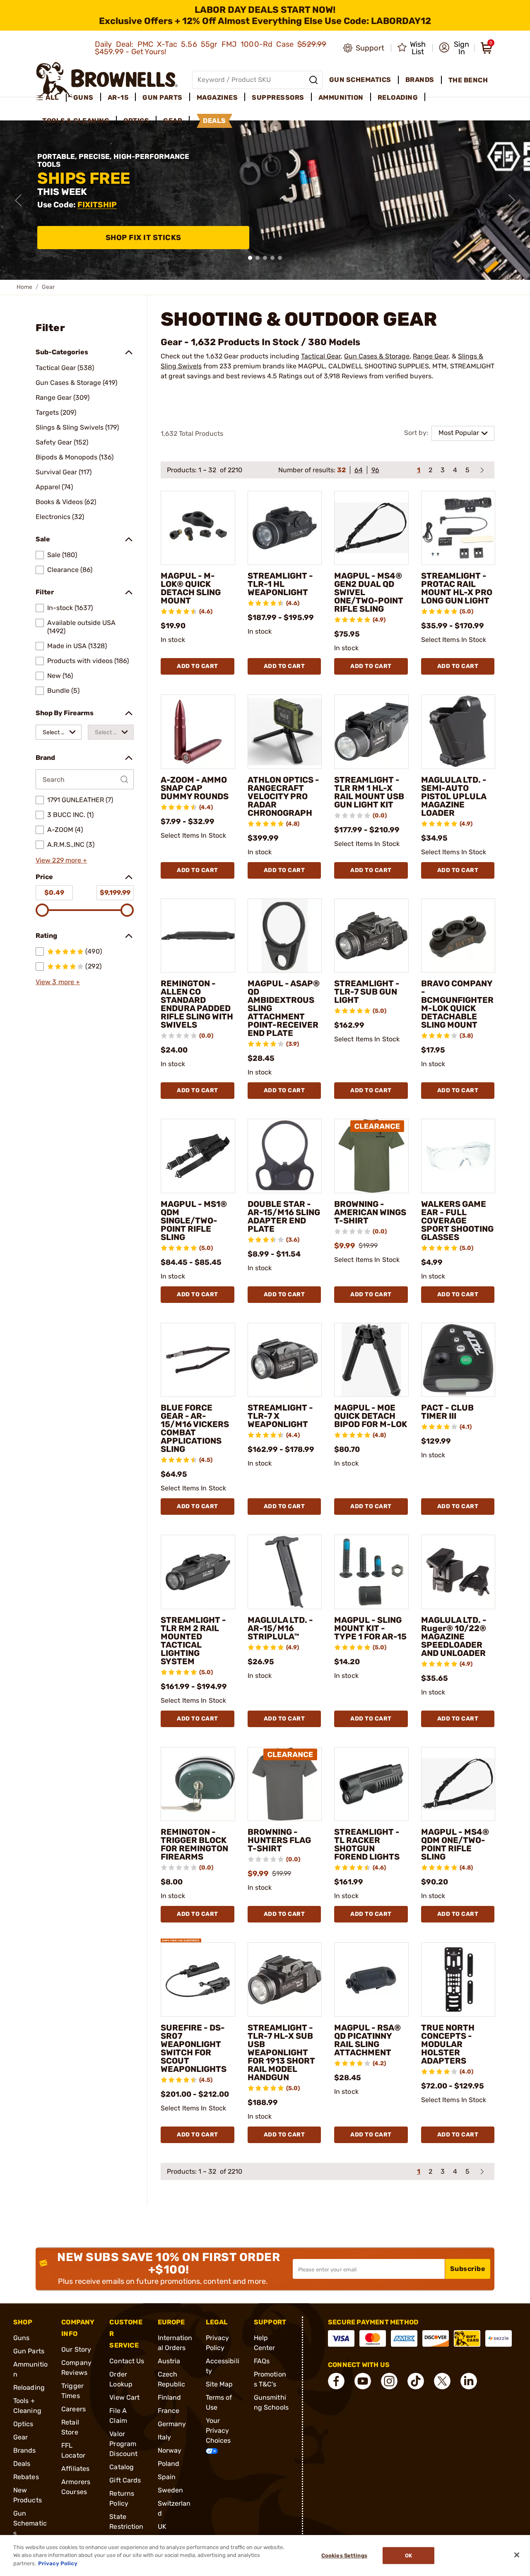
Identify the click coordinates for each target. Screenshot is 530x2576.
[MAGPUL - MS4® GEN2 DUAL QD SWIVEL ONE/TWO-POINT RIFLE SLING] (371, 528)
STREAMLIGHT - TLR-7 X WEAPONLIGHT (280, 1416)
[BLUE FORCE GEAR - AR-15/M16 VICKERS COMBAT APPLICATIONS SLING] (198, 1360)
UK (162, 2527)
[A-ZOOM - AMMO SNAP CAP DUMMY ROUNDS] (198, 732)
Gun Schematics (30, 2523)
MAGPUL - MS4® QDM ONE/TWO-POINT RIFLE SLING (455, 1844)
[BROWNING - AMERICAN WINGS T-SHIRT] (371, 1156)
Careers (73, 2409)
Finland (170, 2397)
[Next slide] (512, 200)
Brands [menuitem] (420, 80)
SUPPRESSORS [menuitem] (278, 97)
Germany (172, 2424)
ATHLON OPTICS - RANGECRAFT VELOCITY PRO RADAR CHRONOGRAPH (283, 796)
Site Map (219, 2384)
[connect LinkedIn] (469, 2381)
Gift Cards (125, 2480)
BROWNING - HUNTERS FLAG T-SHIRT (279, 1840)
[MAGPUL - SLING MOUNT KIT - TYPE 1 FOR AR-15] (371, 1572)
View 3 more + (58, 982)
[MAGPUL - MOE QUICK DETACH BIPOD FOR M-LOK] (371, 1360)
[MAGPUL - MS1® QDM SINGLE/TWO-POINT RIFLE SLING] (198, 1156)
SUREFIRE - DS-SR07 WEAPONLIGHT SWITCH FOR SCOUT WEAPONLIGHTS (194, 2048)
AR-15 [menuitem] (118, 97)
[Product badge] (181, 1936)
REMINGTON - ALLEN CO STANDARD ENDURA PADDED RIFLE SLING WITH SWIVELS (197, 1004)
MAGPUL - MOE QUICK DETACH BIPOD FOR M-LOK (371, 1416)
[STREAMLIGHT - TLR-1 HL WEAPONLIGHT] (285, 528)
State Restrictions (126, 2527)
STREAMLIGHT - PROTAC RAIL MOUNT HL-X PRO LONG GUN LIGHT (457, 588)
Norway (170, 2450)
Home (24, 287)
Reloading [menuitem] (398, 97)
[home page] (107, 80)
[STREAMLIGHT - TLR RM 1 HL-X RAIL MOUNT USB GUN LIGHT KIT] (371, 732)
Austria (169, 2361)
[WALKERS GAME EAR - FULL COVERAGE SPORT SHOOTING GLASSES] (458, 1156)
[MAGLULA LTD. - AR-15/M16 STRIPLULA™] (285, 1572)
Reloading (29, 2387)
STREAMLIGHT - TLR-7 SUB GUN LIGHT (367, 992)
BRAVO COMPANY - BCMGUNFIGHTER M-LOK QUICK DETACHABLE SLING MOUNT (457, 1004)
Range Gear (431, 356)
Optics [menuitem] (136, 121)
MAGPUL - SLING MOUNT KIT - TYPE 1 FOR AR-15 (370, 1628)
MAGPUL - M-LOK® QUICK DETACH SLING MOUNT (191, 588)
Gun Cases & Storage (377, 356)
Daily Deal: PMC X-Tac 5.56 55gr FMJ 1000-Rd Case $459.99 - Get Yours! (211, 48)
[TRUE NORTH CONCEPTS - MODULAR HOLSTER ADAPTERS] (458, 1980)
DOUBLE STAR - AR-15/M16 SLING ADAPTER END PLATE (284, 1216)
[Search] (313, 80)
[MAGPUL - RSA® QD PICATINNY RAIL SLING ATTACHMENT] (371, 1980)
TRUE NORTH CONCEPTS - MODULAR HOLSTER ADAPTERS (448, 2044)
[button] (454, 48)
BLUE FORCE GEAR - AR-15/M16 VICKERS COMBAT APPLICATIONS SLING (195, 1428)
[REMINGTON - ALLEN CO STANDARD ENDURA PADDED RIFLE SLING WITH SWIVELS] (198, 936)
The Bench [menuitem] (468, 80)
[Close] (517, 2555)
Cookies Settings (344, 2556)
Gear (20, 2437)
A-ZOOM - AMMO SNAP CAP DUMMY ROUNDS (195, 788)
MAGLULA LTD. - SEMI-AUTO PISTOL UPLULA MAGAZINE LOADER (454, 796)
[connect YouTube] (363, 2381)
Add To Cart (198, 666)
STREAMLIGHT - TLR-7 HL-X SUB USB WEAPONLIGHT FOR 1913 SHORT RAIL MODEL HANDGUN (281, 2052)
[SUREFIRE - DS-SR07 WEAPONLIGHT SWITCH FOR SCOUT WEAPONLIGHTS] (198, 1980)
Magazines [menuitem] (217, 97)
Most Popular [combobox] (459, 433)
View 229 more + (61, 860)
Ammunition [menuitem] (341, 97)
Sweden (171, 2490)
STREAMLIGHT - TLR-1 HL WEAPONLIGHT (280, 584)
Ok (408, 2556)
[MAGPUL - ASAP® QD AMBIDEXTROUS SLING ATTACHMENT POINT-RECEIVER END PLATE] (285, 936)
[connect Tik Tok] (416, 2381)
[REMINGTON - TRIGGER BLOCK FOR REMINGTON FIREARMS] (198, 1784)
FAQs (262, 2361)
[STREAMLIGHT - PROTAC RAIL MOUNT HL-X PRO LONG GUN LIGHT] (458, 528)
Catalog (122, 2467)
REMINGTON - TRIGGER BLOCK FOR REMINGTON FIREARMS (194, 1844)
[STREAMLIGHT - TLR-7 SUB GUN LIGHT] (371, 936)
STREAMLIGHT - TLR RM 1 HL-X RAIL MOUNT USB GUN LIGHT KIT (369, 792)
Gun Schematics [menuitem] (360, 80)
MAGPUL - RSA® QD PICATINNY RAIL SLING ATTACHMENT (367, 2040)
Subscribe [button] (468, 2269)
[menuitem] (51, 98)
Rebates (26, 2477)
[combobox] (59, 732)
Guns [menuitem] (83, 97)
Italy (165, 2437)
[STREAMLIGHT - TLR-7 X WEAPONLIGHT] (285, 1360)
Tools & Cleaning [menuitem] (76, 121)
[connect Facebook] (336, 2381)
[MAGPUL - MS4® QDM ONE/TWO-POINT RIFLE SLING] (458, 1784)
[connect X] (442, 2381)
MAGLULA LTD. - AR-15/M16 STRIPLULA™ (280, 1628)
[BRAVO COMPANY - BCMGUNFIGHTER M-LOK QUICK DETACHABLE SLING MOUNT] (458, 936)
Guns (21, 2338)
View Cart (124, 2397)
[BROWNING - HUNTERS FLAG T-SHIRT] (285, 1784)
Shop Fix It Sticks (143, 238)
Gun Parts (29, 2351)
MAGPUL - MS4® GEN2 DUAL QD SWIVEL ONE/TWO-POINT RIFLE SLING (369, 592)
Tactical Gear (321, 356)
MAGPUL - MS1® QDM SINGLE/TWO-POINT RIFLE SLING (194, 1221)
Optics (23, 2424)
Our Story (76, 2349)
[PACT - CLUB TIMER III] (458, 1360)
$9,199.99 (115, 893)
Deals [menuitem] (214, 121)
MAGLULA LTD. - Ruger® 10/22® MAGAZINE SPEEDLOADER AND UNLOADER (454, 1636)
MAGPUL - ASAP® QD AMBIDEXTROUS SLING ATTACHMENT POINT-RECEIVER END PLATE (284, 1008)
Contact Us (127, 2361)
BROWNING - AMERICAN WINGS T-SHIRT (370, 1212)
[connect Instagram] (389, 2381)
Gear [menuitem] (173, 121)
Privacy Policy (58, 2563)
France (169, 2411)
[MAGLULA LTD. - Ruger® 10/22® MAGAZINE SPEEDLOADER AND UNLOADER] (458, 1572)
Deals (22, 2464)
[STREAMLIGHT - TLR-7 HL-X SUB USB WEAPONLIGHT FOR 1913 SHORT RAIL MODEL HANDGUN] (285, 1980)
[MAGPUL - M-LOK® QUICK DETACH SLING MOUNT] (198, 528)
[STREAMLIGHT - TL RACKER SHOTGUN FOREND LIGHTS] (371, 1784)
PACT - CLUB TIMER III (447, 1412)
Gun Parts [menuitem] (163, 97)
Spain (167, 2477)
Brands (25, 2450)
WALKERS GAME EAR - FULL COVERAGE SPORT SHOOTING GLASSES (457, 1221)
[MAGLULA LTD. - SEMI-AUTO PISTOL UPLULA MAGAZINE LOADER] (458, 732)
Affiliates (75, 2469)
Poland (169, 2464)
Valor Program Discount (123, 2444)
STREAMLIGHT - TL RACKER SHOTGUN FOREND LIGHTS (367, 1844)
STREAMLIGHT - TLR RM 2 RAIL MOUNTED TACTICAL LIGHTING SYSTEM (193, 1641)
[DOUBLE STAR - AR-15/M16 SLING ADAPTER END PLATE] (285, 1156)
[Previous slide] (18, 200)
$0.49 (54, 893)
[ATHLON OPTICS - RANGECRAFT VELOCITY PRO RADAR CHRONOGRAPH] (285, 732)
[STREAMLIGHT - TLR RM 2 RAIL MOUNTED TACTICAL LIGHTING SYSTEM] (198, 1572)
